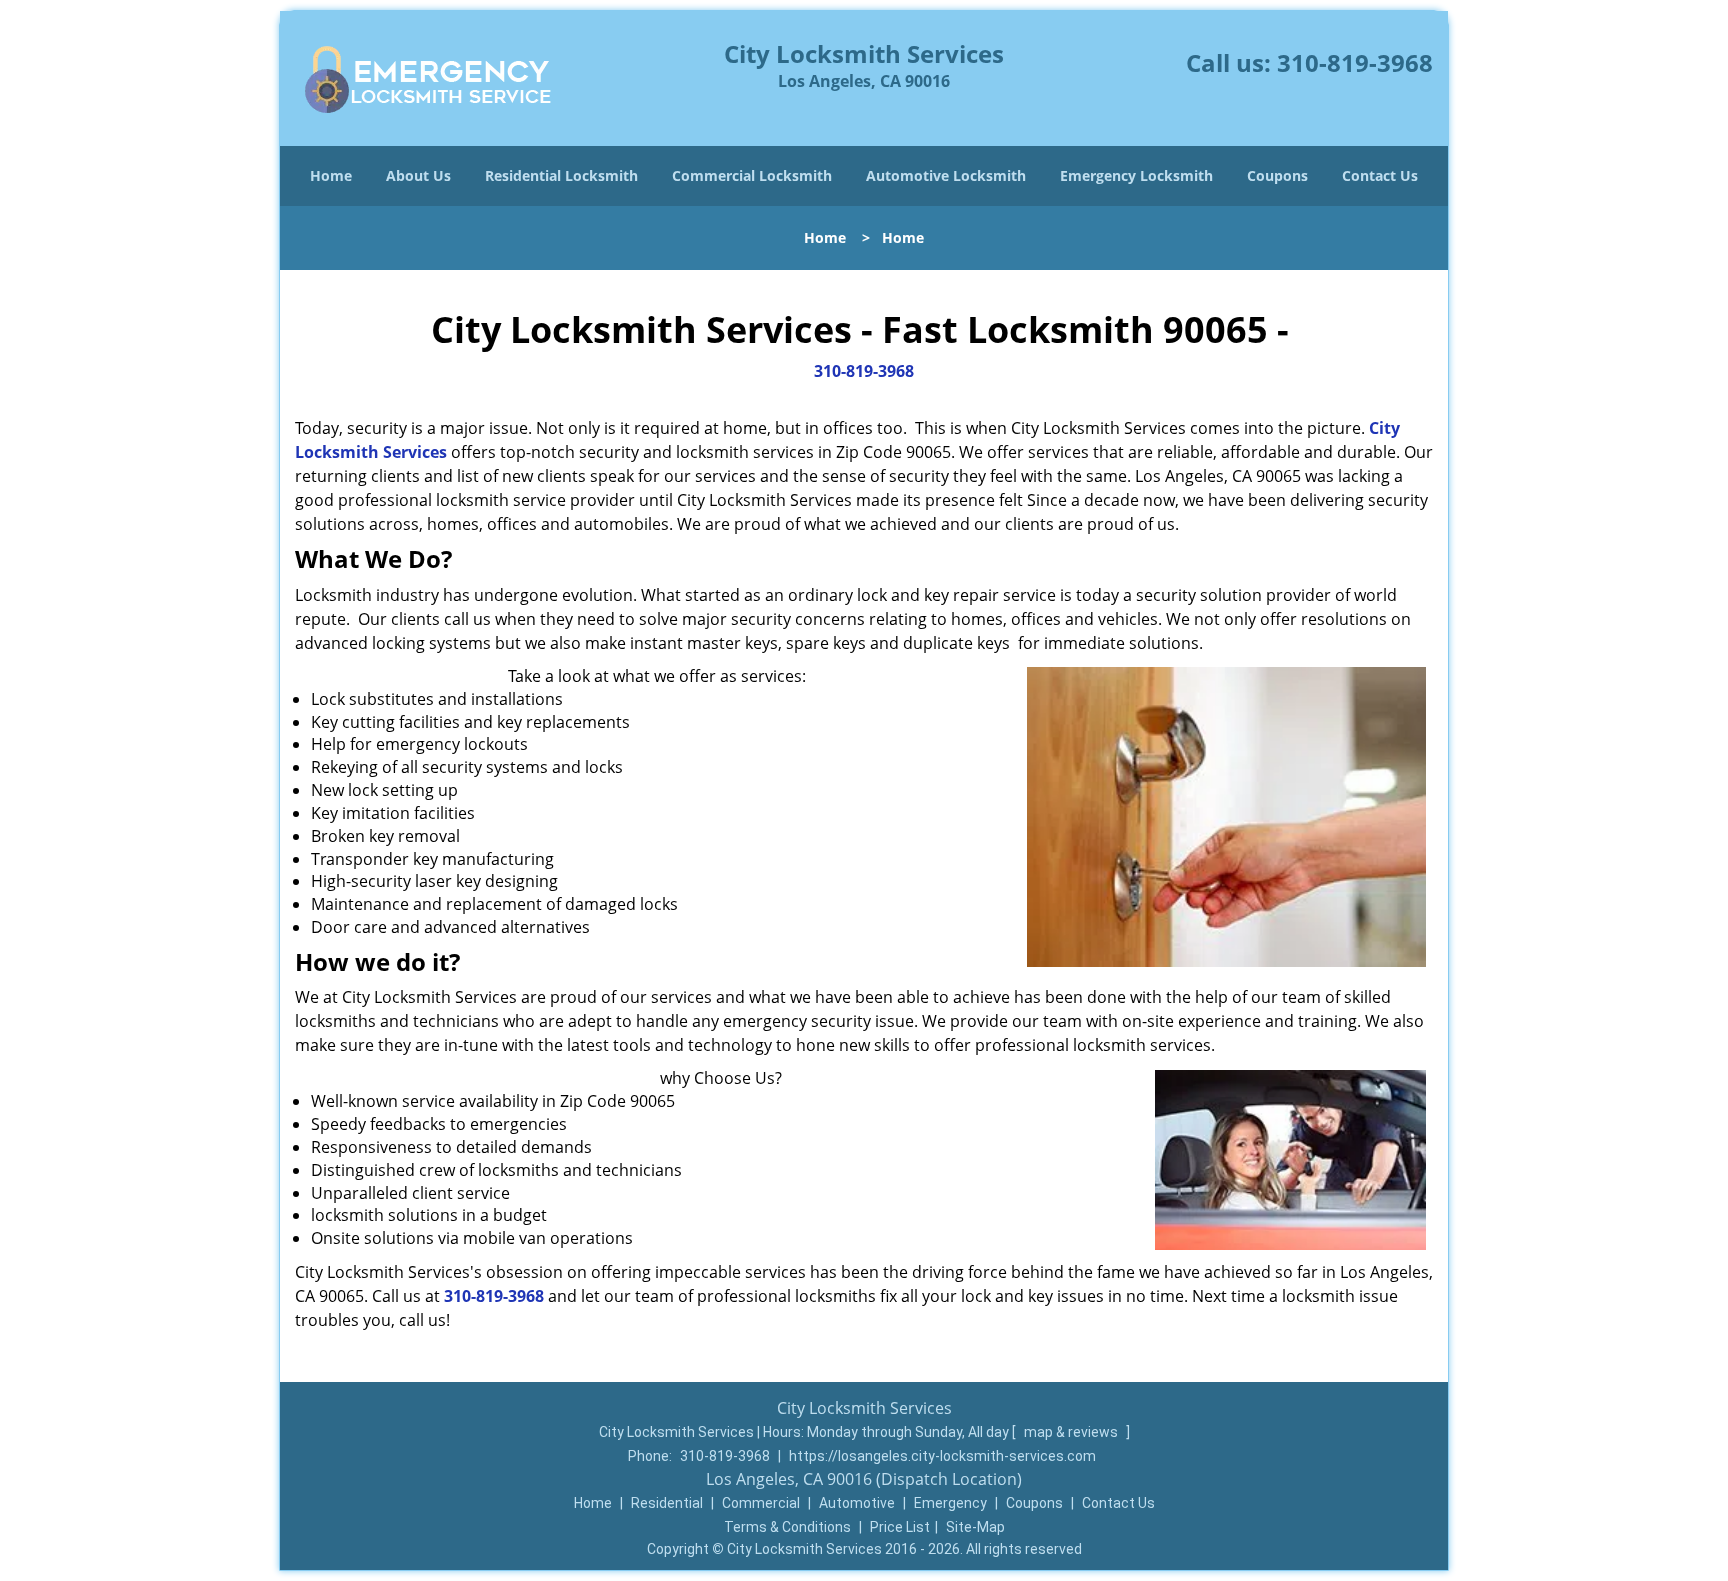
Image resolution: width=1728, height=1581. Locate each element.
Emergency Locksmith (1136, 175)
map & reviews (1072, 1432)
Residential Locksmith (561, 175)
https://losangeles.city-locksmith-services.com (942, 1456)
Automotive (857, 1503)
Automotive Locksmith (946, 175)
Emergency (950, 1503)
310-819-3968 (1355, 62)
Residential (667, 1503)
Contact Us (1380, 175)
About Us (418, 175)
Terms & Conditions (787, 1527)
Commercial (761, 1503)
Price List (900, 1527)
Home (331, 175)
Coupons (1277, 175)
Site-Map (975, 1527)
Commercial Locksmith (752, 175)
